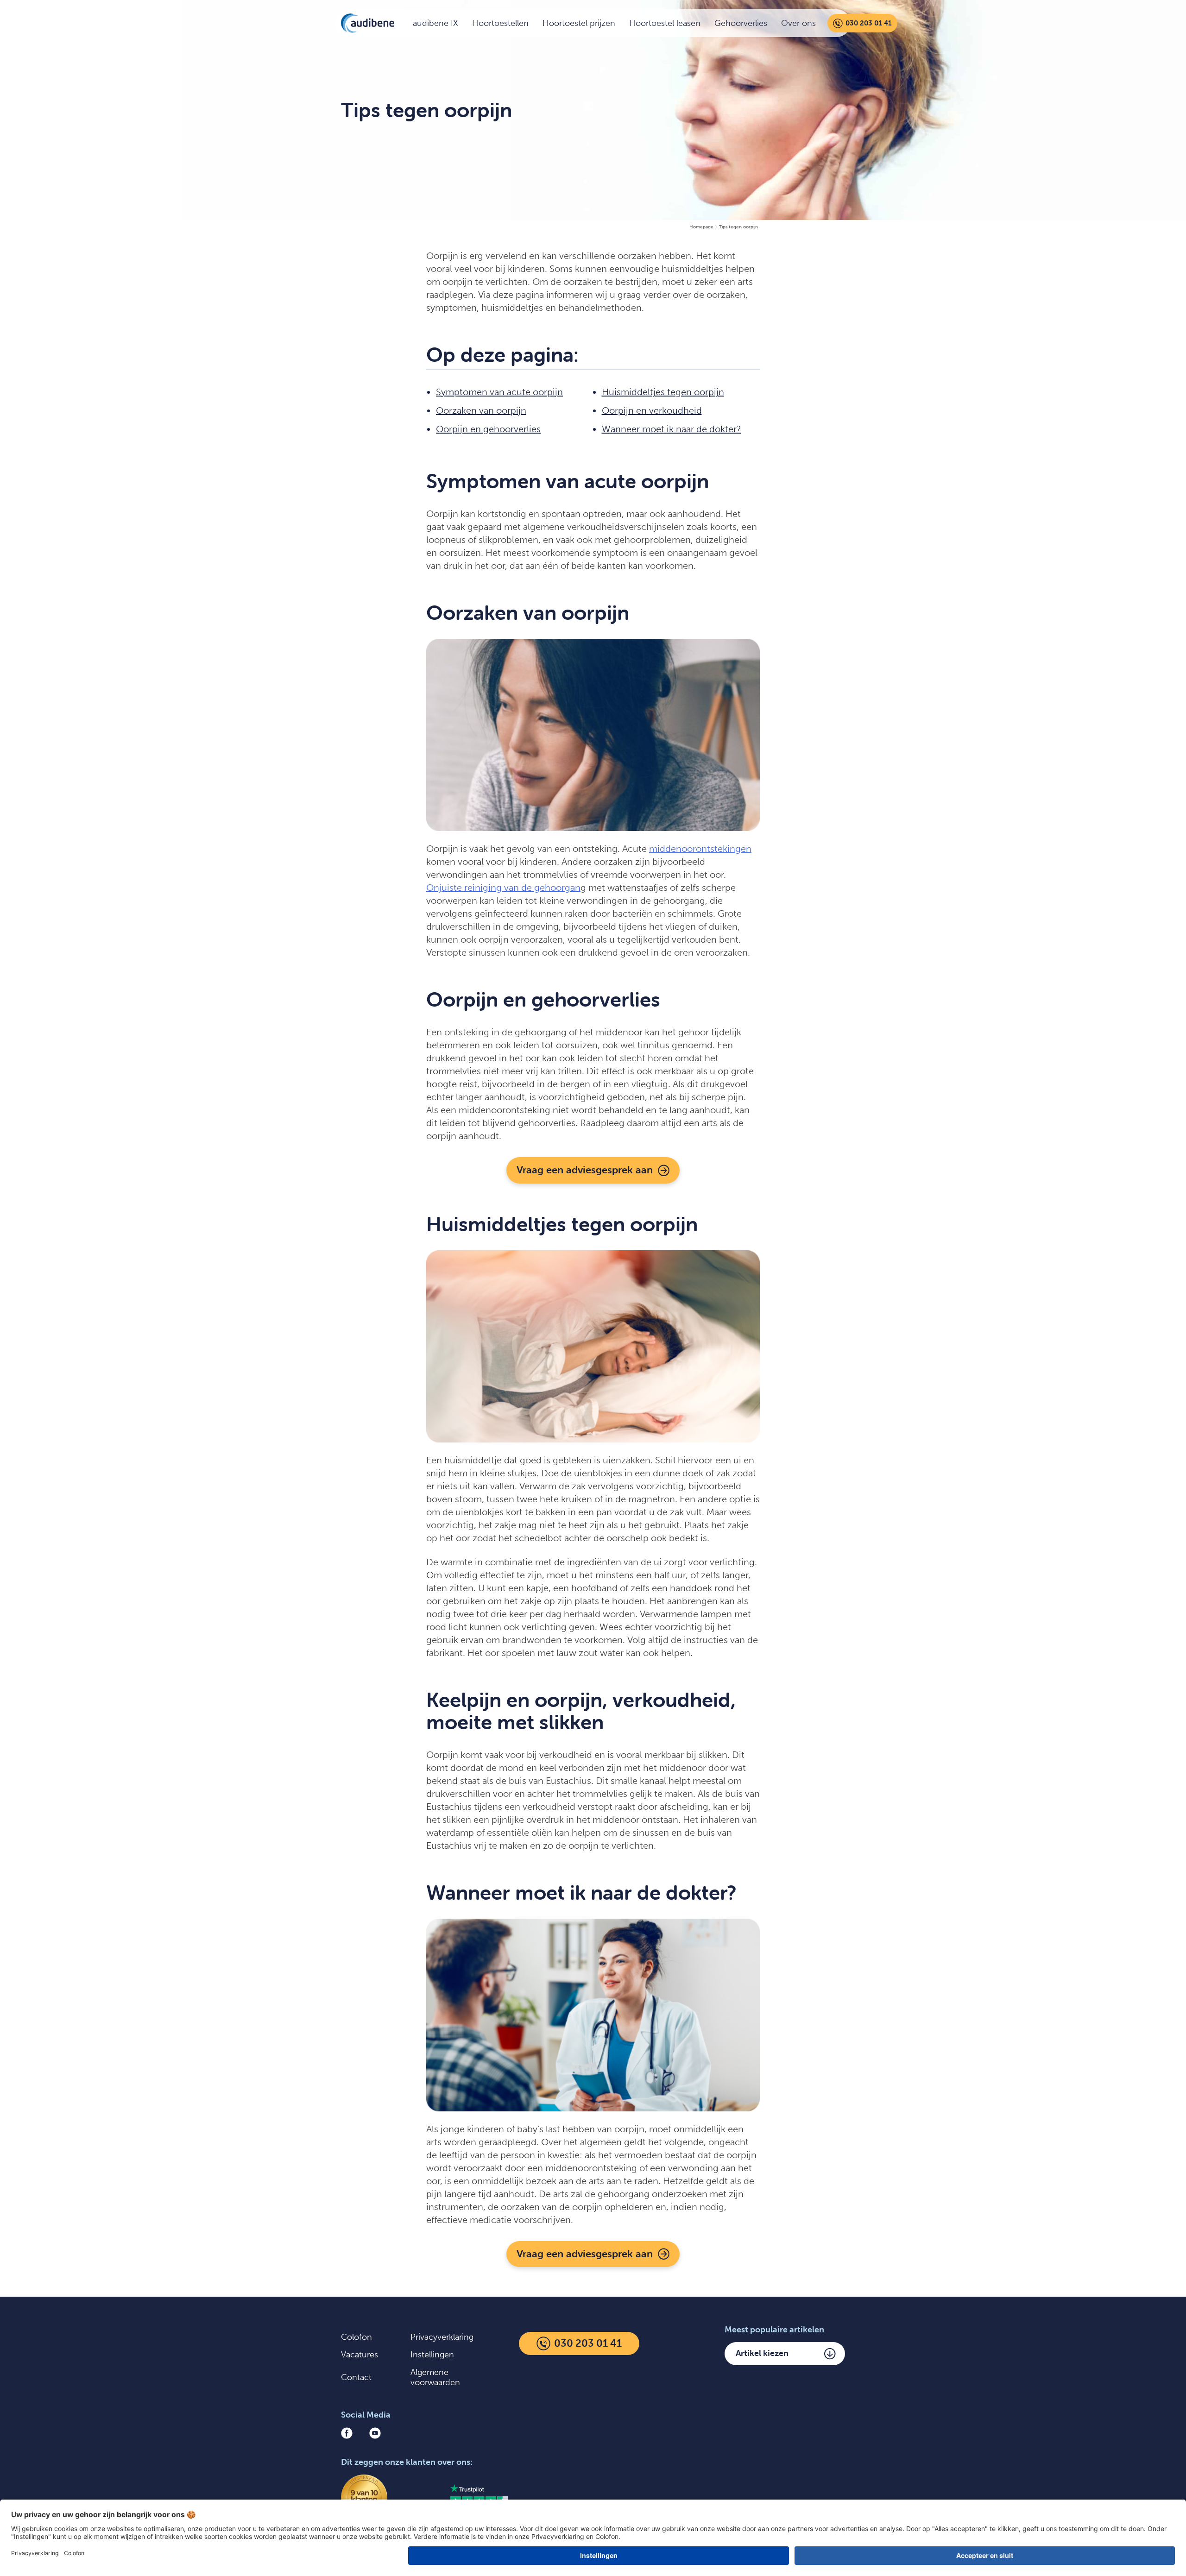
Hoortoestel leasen (665, 23)
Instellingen (432, 2355)
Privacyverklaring (442, 2337)
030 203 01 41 (869, 23)
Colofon (356, 2337)
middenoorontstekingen (700, 849)
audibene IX (435, 23)
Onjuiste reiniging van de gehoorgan (503, 888)
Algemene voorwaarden (435, 2377)
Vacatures (360, 2355)
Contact (356, 2377)
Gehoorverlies (741, 23)
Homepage (701, 227)
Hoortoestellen (500, 23)
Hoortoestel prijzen (579, 23)
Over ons (798, 23)
